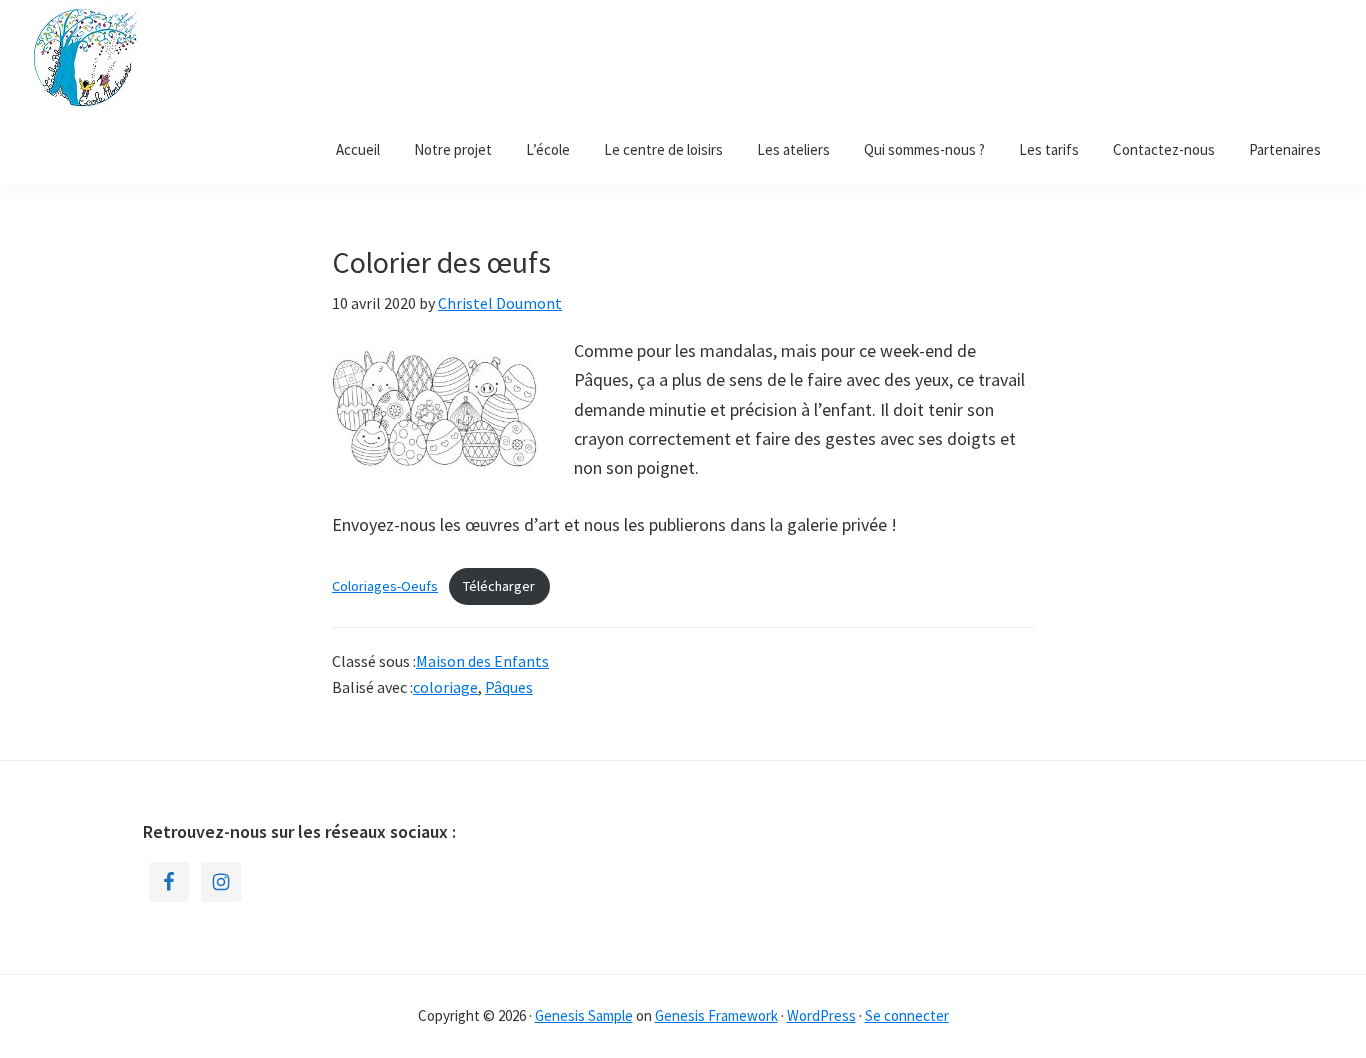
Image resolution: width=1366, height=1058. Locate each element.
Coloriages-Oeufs (385, 586)
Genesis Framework (716, 1015)
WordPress (821, 1015)
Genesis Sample (584, 1015)
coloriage (445, 687)
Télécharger (499, 586)
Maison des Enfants (482, 661)
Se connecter (907, 1015)
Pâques (509, 687)
